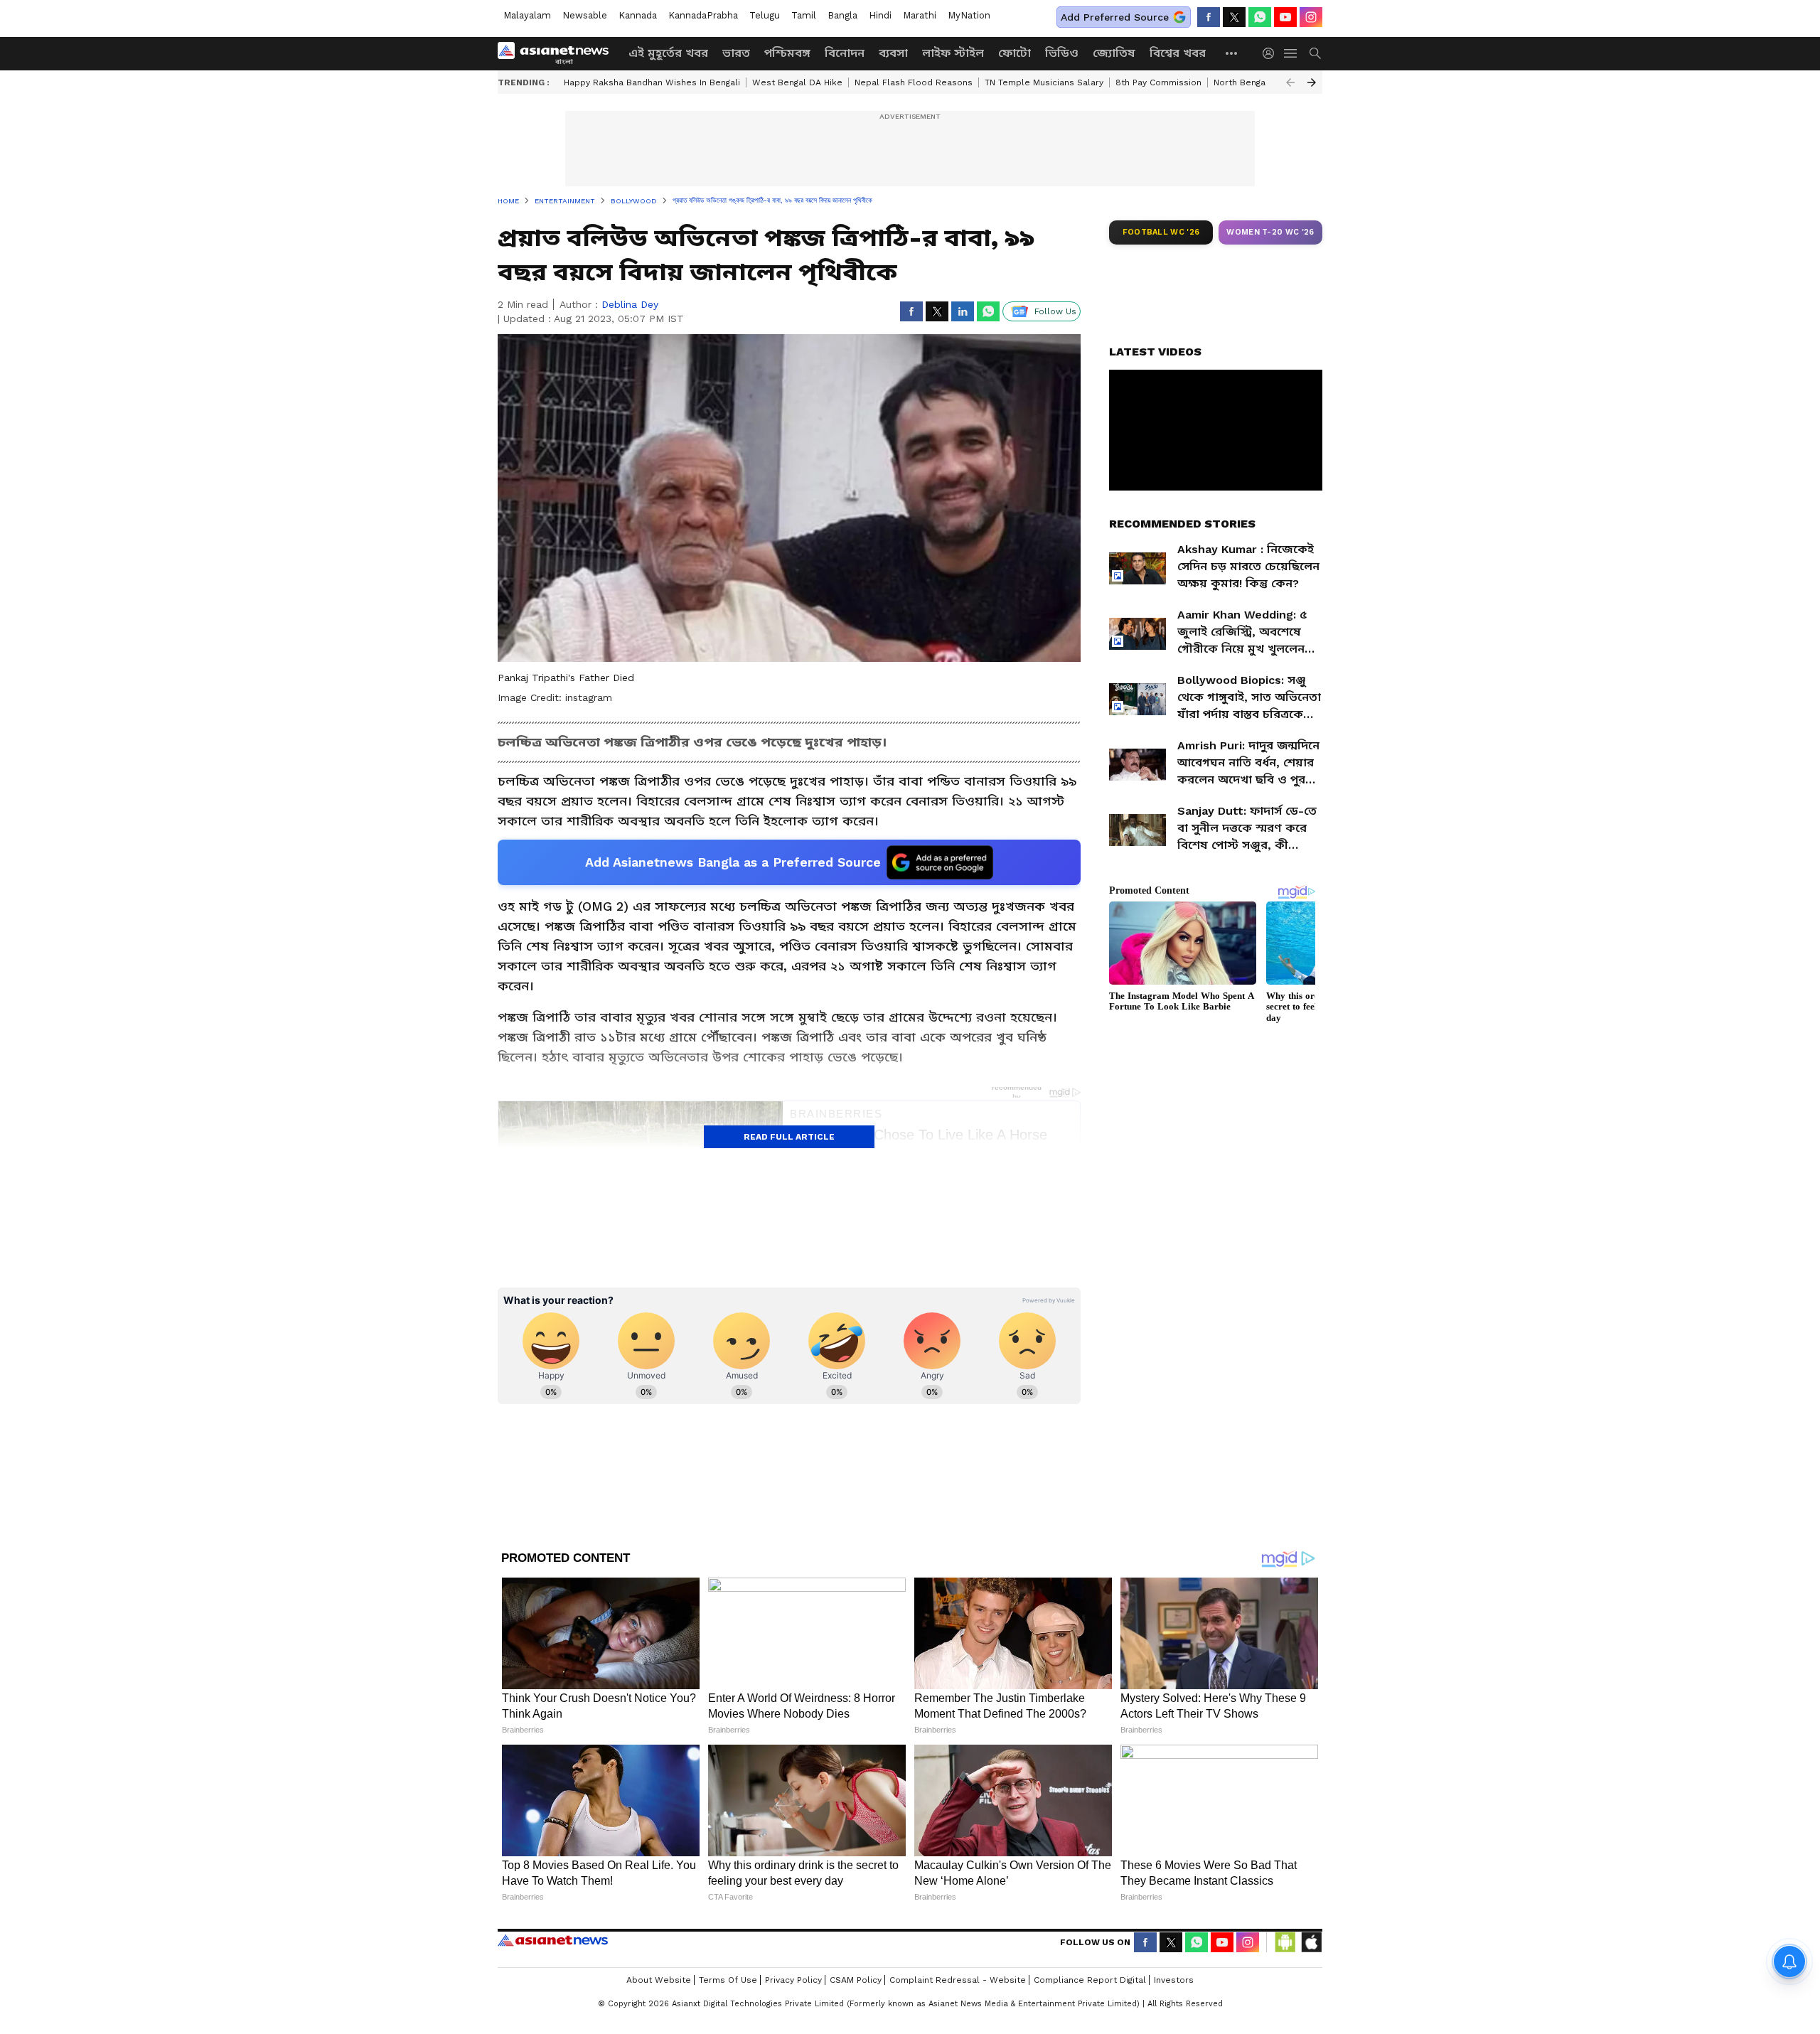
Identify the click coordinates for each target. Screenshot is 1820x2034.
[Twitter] (1234, 17)
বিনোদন (845, 53)
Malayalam (527, 15)
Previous (1290, 82)
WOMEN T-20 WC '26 (1270, 232)
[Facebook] (1209, 17)
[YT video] (1285, 17)
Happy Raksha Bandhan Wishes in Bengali (652, 82)
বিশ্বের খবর (1178, 53)
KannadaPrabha (703, 15)
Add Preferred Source (1115, 17)
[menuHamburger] (1291, 53)
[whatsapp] (1260, 17)
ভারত (736, 53)
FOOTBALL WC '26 (1161, 232)
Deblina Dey (630, 304)
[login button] (1272, 53)
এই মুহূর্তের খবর (668, 53)
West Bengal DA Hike (797, 82)
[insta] (1311, 17)
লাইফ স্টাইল (953, 53)
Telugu (765, 15)
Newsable (585, 15)
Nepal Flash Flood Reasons (914, 82)
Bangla (842, 15)
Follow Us (1055, 311)
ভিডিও (1062, 53)
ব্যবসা (893, 53)
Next (1312, 82)
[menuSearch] (1315, 53)
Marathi (920, 15)
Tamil (804, 15)
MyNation (969, 15)
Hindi (880, 15)
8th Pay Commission (1158, 82)
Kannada (638, 15)
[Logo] (558, 53)
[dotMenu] (1232, 53)
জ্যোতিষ (1114, 53)
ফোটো (1015, 53)
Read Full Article (789, 1137)
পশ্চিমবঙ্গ (787, 53)
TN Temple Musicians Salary (1044, 82)
